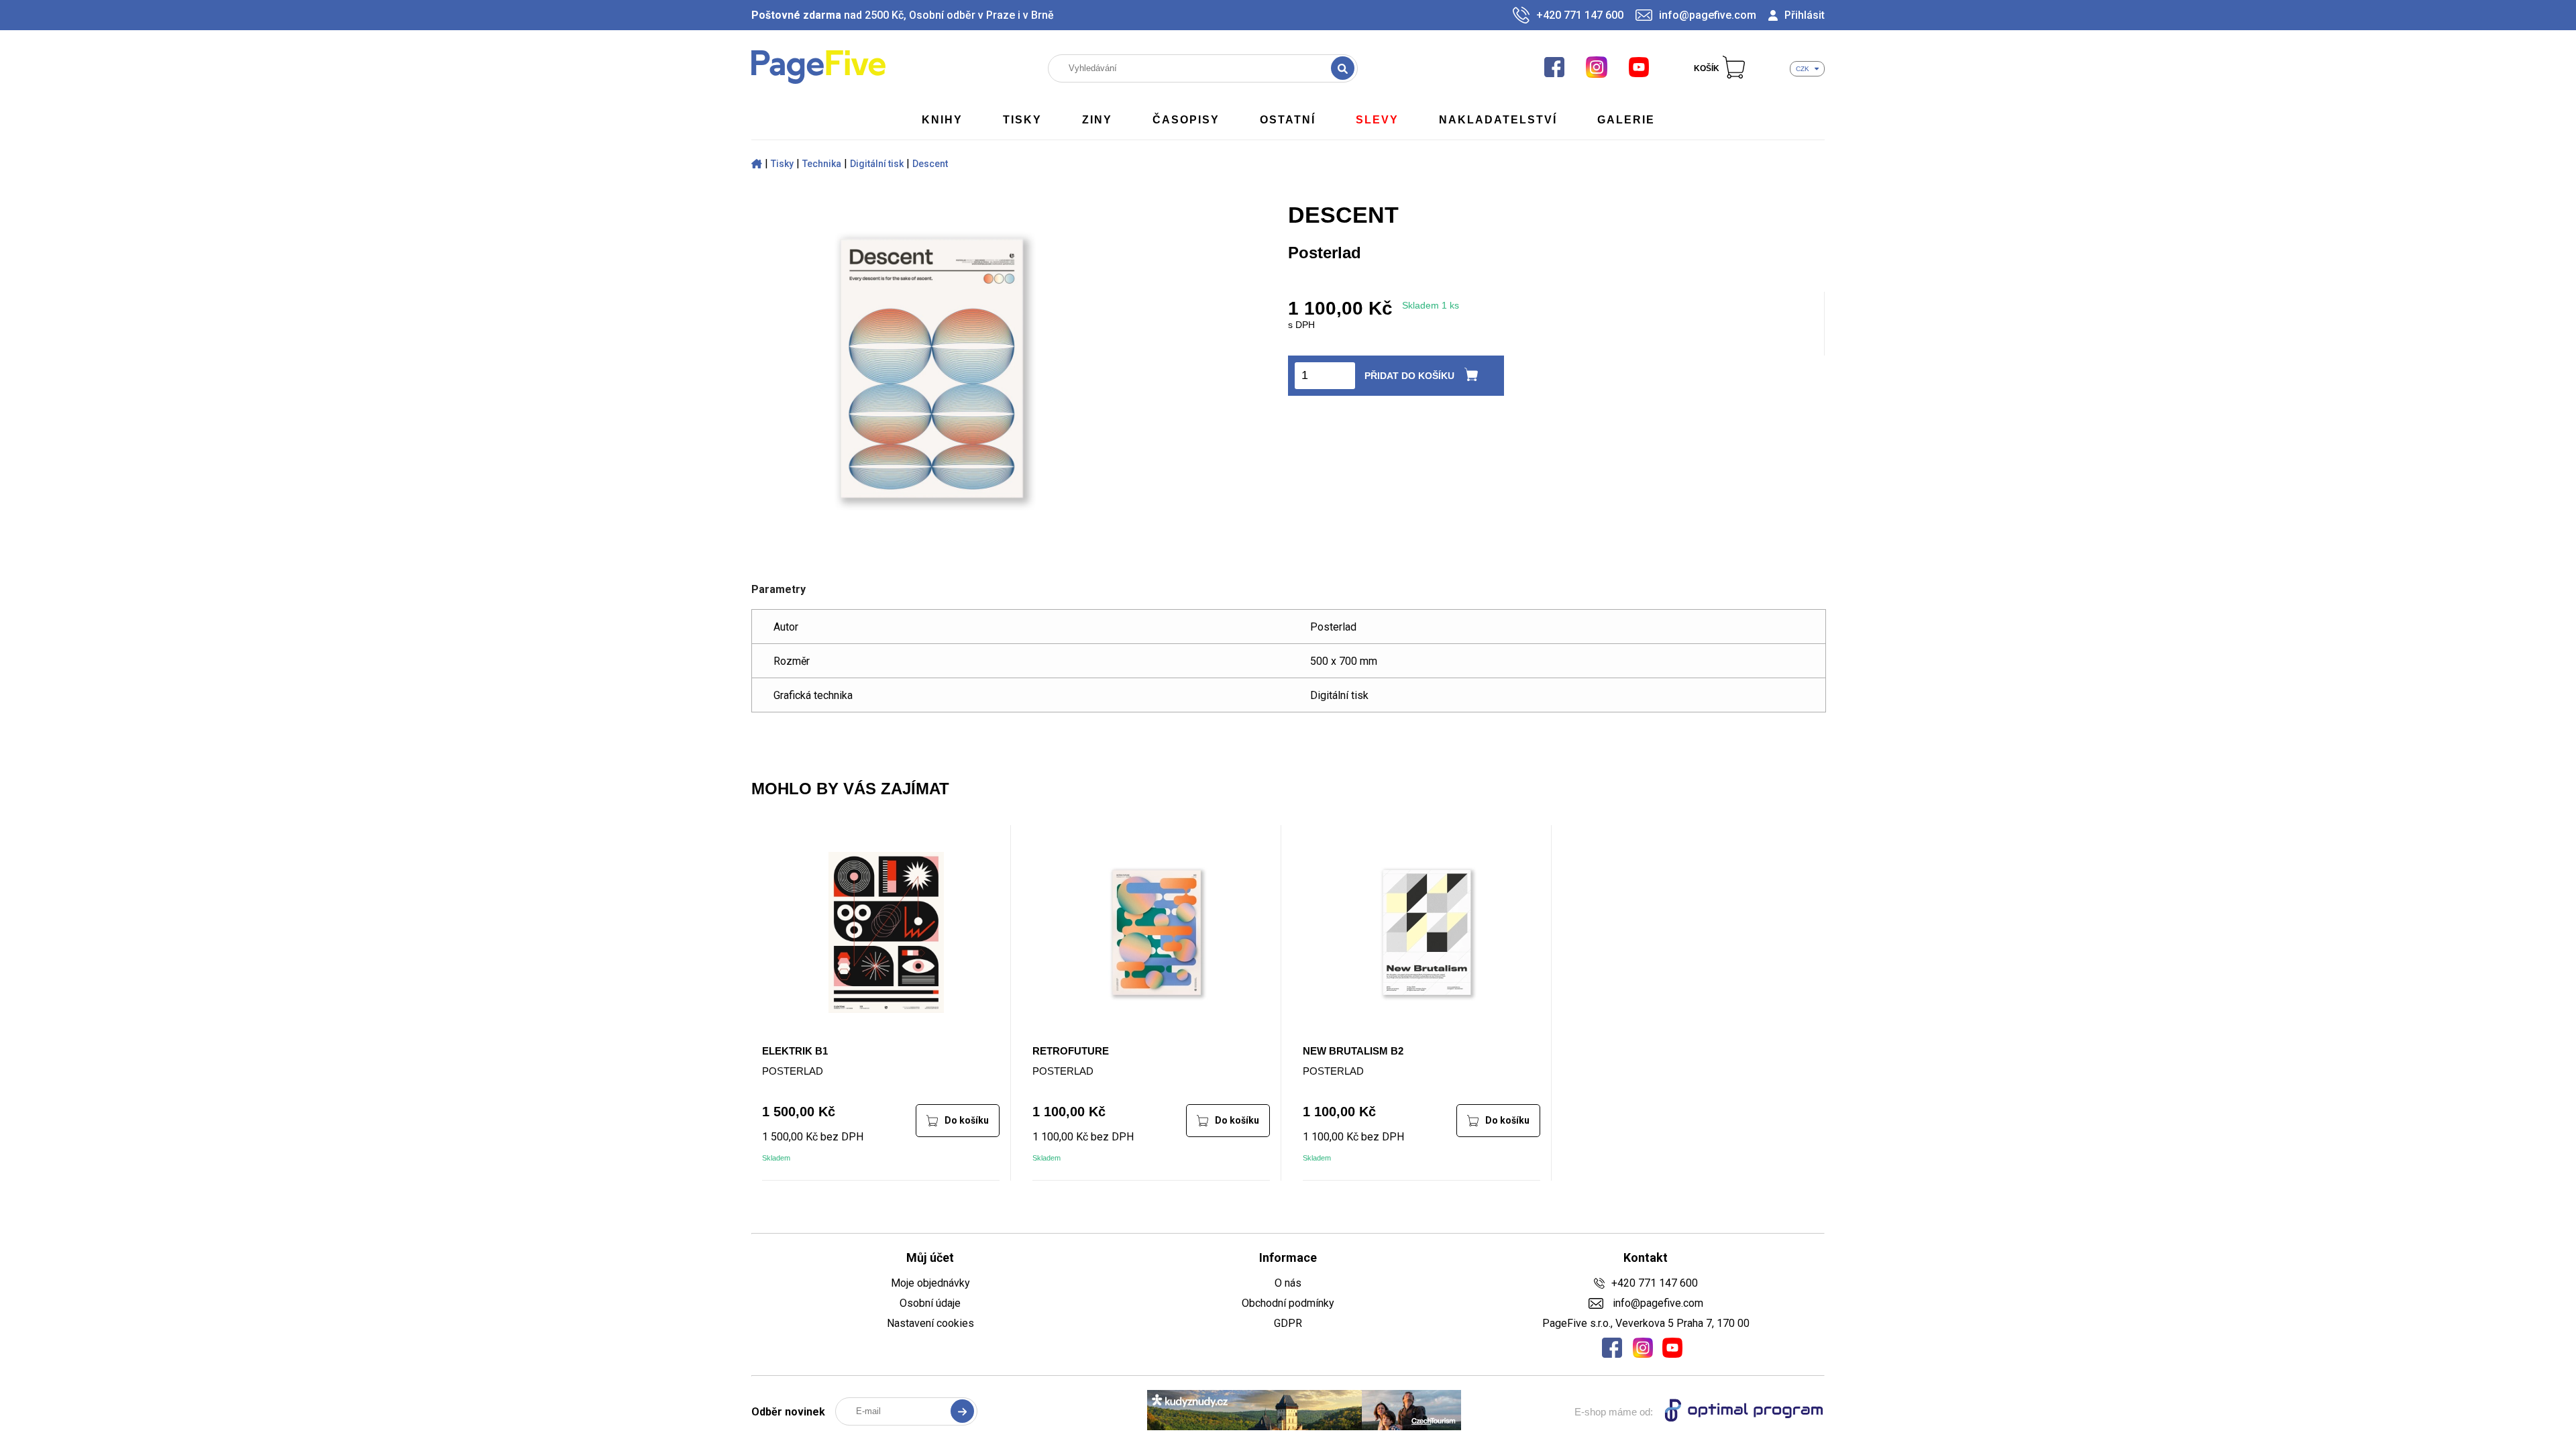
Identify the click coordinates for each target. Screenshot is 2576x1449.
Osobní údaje (930, 1303)
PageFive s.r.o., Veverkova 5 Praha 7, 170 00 (1646, 1323)
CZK (1803, 69)
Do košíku (967, 1120)
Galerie (1626, 120)
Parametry (779, 589)
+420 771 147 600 (1580, 15)
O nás (1288, 1283)
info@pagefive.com (1708, 15)
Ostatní (1288, 120)
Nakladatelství (1498, 120)
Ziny (1097, 120)
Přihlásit (1805, 15)
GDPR (1288, 1323)
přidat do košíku (1409, 376)
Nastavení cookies (930, 1323)
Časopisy (1186, 120)
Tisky (1022, 120)
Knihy (942, 120)
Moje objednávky (930, 1283)
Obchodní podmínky (1288, 1303)
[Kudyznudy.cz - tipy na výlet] (1304, 1411)
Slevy (1377, 120)
